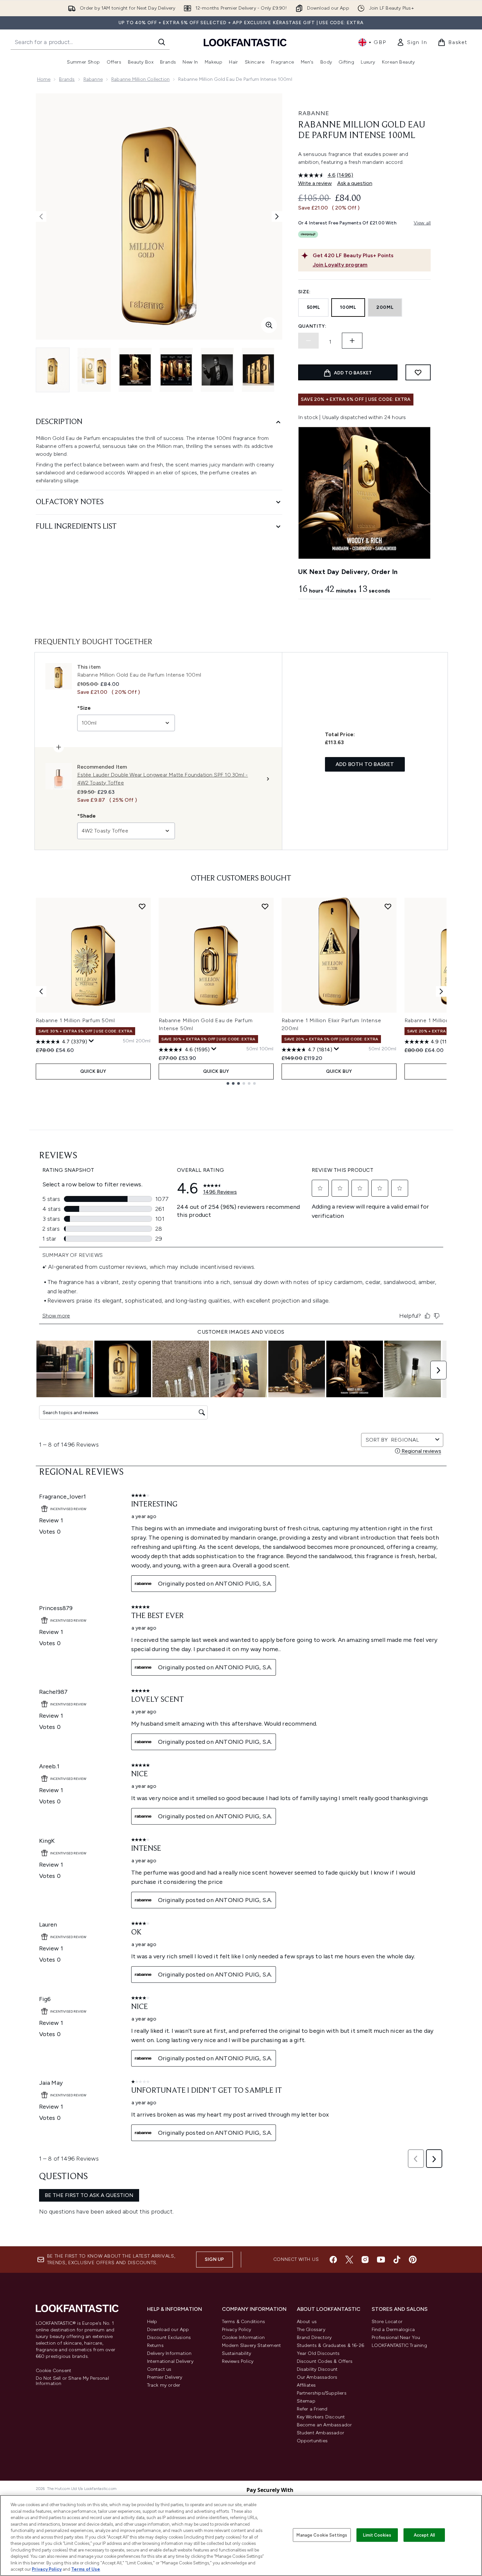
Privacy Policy (237, 2330)
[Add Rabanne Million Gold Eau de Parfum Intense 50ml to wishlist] (265, 906)
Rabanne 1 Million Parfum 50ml (75, 1020)
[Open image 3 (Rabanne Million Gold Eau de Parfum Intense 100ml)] (135, 370)
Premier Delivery (165, 2377)
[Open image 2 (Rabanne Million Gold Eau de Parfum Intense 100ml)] (94, 370)
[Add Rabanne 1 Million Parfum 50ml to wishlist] (142, 906)
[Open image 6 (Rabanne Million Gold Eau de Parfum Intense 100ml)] (258, 370)
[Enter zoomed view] (269, 325)
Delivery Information (169, 2353)
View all (422, 223)
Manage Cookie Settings (322, 2535)
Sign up (214, 2259)
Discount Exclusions (169, 2337)
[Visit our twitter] (349, 2260)
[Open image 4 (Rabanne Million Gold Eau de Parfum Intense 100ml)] (176, 370)
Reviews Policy (238, 2361)
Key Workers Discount (321, 2417)
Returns (155, 2345)
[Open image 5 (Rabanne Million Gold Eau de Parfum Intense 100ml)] (217, 370)
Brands (67, 79)
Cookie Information (243, 2337)
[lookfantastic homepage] (245, 42)
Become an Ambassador (324, 2425)
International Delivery (170, 2361)
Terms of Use (86, 2569)
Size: (305, 292)
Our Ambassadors (317, 2377)
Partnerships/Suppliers (322, 2393)
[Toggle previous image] (41, 216)
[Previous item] (41, 991)
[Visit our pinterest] (413, 2260)
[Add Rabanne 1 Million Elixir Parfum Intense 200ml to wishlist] (388, 906)
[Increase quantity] (352, 341)
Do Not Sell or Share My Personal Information (72, 2381)
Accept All (424, 2535)
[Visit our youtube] (381, 2260)
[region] (241, 2535)
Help (152, 2322)
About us (307, 2322)
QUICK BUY (93, 1071)
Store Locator (387, 2322)
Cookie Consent (54, 2371)
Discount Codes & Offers (325, 2361)
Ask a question (355, 183)
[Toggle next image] (277, 216)
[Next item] (441, 991)
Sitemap (306, 2401)
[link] (412, 42)
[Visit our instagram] (365, 2260)
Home (44, 79)
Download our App (168, 2330)
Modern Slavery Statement (252, 2345)
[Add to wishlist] (418, 372)
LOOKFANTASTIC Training (399, 2345)
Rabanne (93, 79)
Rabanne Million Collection (140, 79)
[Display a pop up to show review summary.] (91, 1041)
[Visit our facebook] (333, 2260)
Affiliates (306, 2385)
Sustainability (237, 2353)
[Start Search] (162, 42)
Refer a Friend (312, 2409)
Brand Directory (314, 2337)
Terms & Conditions (244, 2322)
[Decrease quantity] (308, 341)
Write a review (315, 183)
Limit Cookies (377, 2535)
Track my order (164, 2385)
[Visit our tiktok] (397, 2260)
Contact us (159, 2369)
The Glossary (311, 2330)
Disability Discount (317, 2369)
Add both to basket (365, 764)
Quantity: (312, 326)
